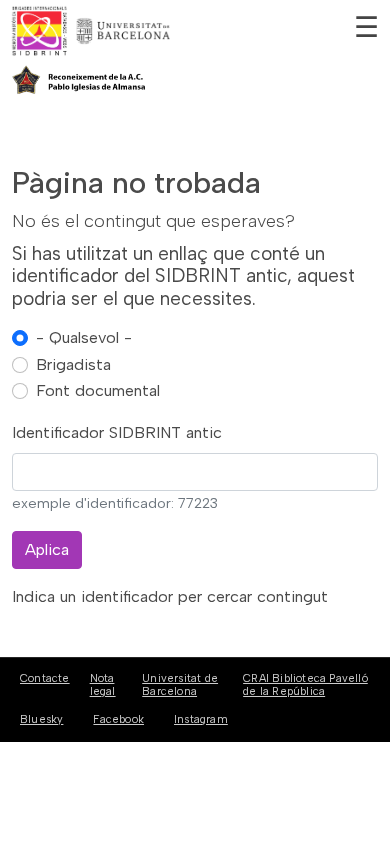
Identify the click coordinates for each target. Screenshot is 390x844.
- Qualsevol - (84, 337)
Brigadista (73, 364)
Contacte (45, 678)
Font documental (98, 390)
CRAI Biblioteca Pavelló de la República (305, 685)
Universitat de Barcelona (180, 685)
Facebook (118, 719)
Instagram (201, 719)
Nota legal (103, 685)
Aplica (47, 549)
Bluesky (41, 719)
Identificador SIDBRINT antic (117, 432)
